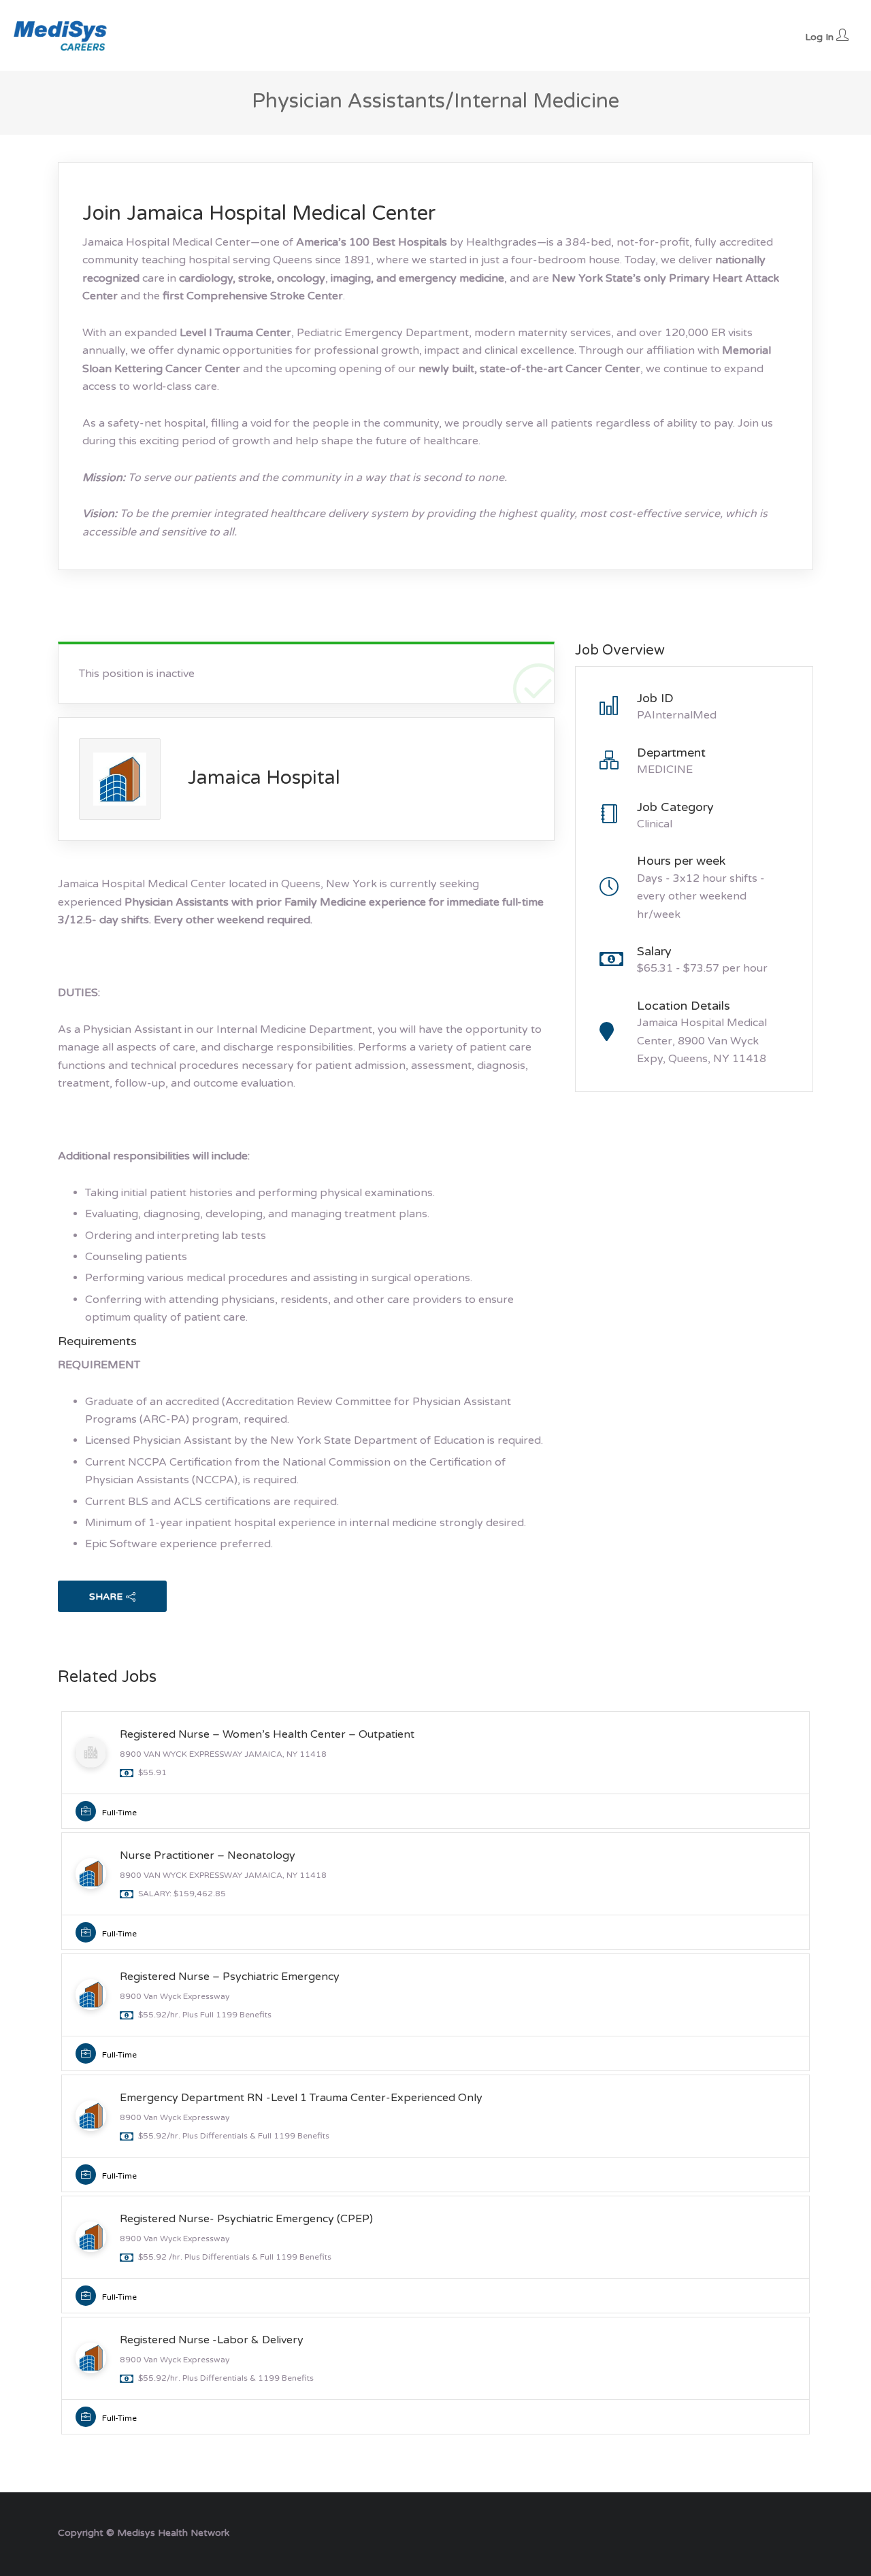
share (106, 1597)
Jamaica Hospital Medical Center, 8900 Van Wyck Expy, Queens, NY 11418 (702, 1041)
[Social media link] (801, 2531)
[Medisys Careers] (61, 35)
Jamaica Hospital (264, 778)
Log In (821, 37)
